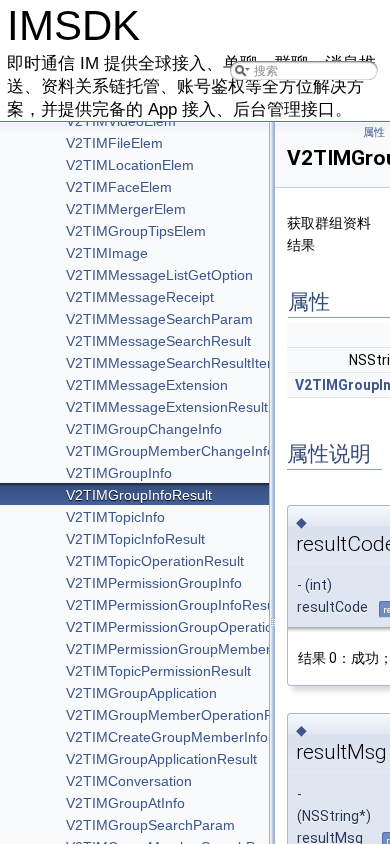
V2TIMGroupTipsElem (136, 231)
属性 (374, 132)
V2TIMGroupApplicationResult (161, 759)
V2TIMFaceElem (119, 187)
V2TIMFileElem (114, 143)
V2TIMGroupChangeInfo (144, 429)
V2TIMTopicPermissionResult (158, 671)
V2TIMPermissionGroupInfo (154, 583)
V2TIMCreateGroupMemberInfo (167, 737)
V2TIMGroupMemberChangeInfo (170, 451)
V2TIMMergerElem (126, 209)
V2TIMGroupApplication (141, 693)
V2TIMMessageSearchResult (158, 341)
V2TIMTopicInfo (115, 517)
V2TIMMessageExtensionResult (167, 407)
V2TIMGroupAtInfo (125, 803)
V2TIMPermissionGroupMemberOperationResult (220, 649)
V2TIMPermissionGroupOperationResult (193, 627)
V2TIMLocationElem (130, 165)
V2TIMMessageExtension (147, 385)
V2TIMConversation (129, 781)
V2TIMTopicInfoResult (135, 539)
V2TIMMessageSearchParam (159, 319)
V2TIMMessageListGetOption (159, 275)
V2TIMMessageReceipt (140, 297)
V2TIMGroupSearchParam (150, 825)
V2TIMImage (107, 253)
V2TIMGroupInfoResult (139, 495)
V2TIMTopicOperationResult (155, 561)
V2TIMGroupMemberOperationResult (185, 715)
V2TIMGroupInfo (119, 473)
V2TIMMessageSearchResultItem (172, 363)
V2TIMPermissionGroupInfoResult (174, 605)
